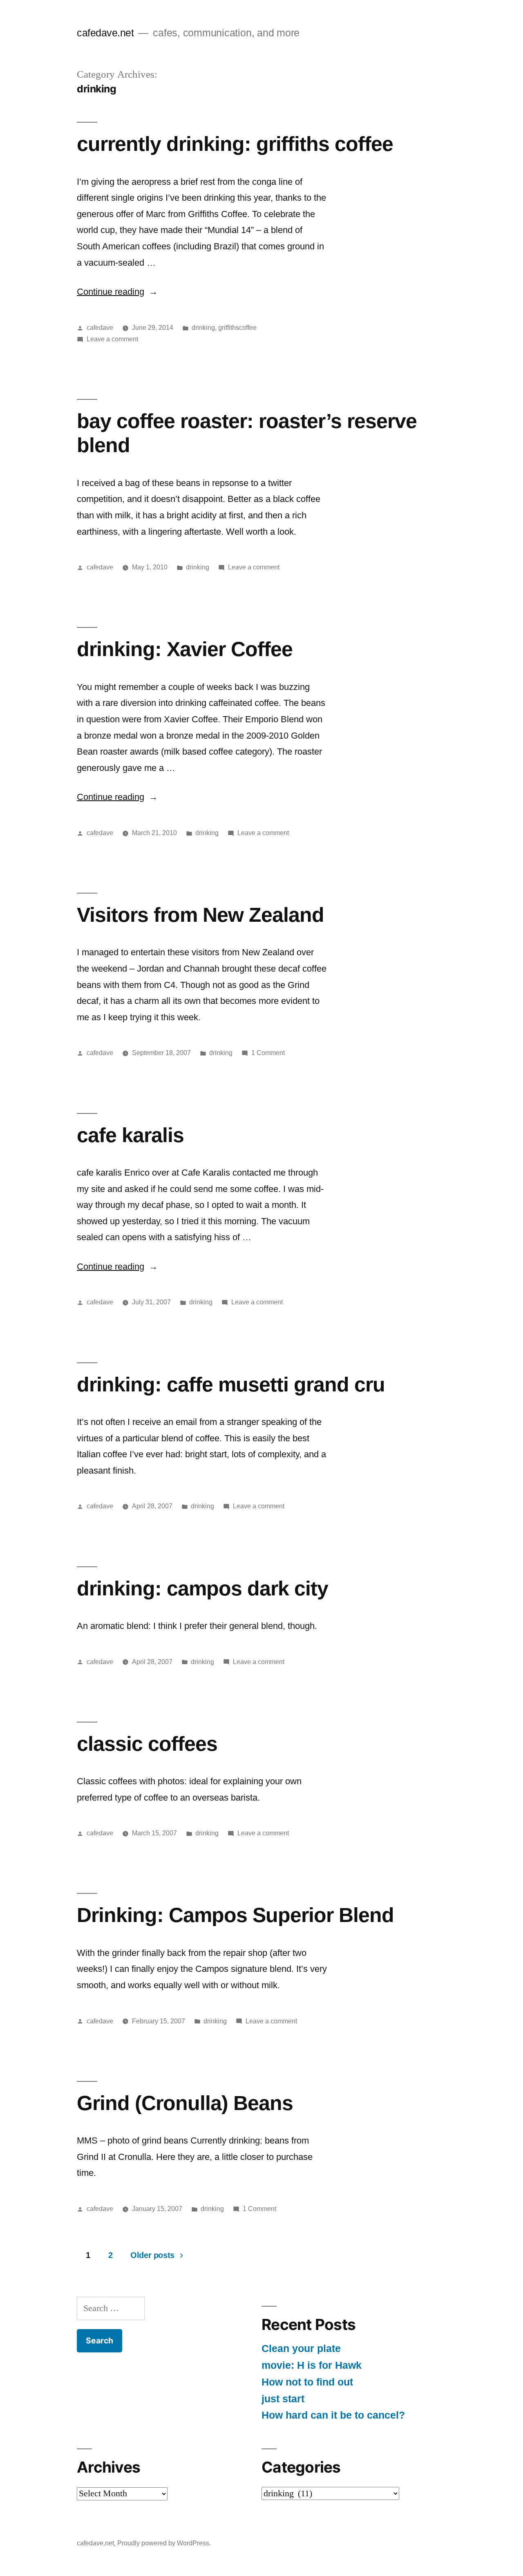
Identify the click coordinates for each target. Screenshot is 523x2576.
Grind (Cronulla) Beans (185, 2103)
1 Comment (268, 1053)
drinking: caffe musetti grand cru (231, 1384)
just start (283, 2399)
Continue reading (117, 292)
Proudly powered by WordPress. (164, 2543)
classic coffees (147, 1744)
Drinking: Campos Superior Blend (235, 1915)
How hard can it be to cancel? (333, 2415)
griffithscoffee (237, 328)
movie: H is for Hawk (312, 2365)
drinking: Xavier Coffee (185, 649)
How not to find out (307, 2382)
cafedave (100, 328)
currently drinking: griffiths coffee (235, 144)
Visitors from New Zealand (200, 915)
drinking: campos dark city (202, 1588)
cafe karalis (130, 1135)
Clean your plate (301, 2349)
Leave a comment (112, 339)
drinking (203, 328)
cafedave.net (105, 33)
